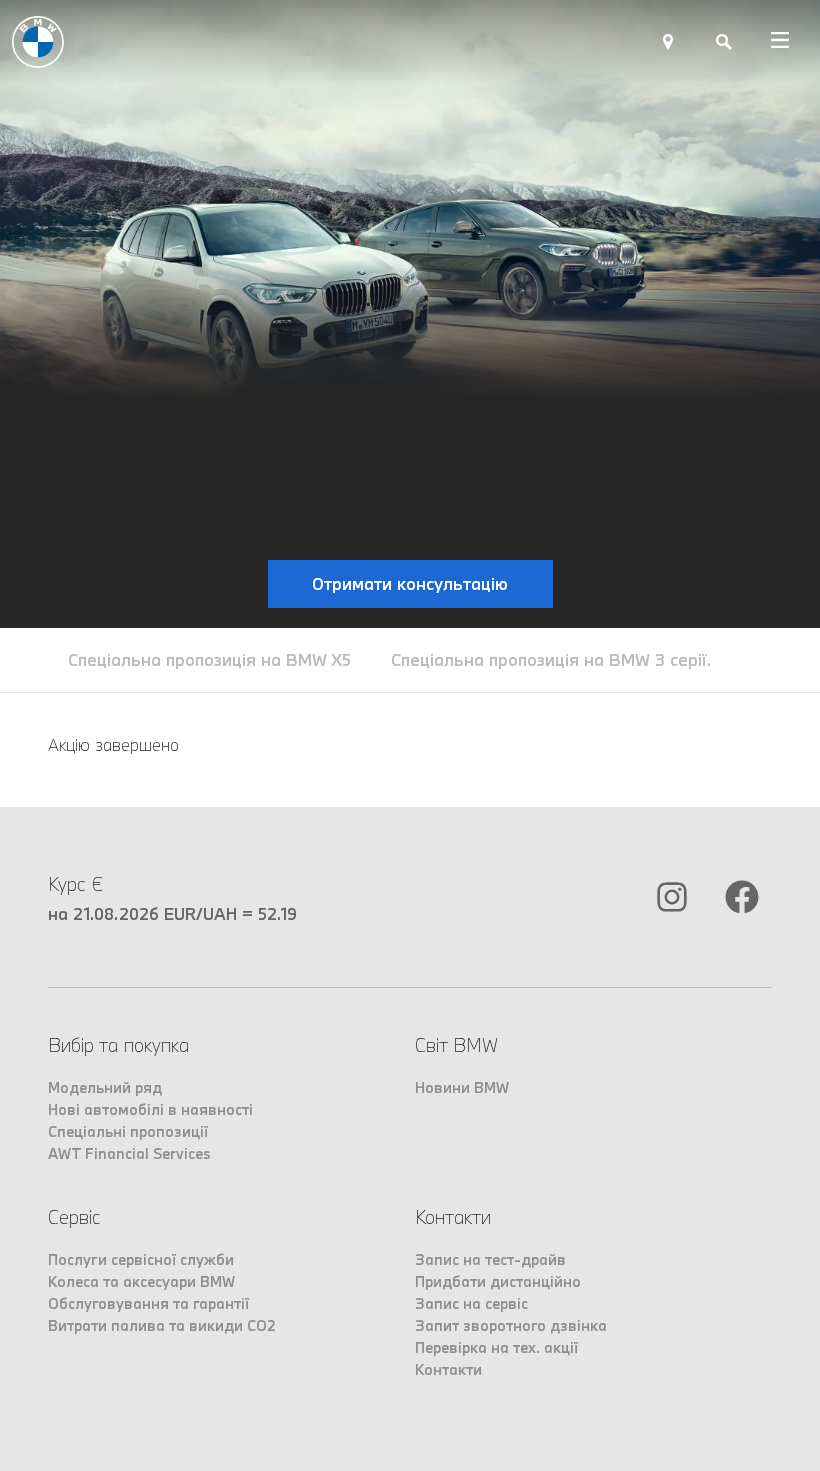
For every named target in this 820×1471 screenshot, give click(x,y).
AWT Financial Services (129, 1153)
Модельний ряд (105, 1087)
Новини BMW (462, 1087)
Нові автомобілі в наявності (150, 1109)
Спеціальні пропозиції (128, 1131)
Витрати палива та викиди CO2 (162, 1325)
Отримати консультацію (410, 583)
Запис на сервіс (471, 1303)
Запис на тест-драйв (490, 1259)
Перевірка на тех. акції (496, 1347)
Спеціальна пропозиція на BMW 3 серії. (551, 659)
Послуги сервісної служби (141, 1259)
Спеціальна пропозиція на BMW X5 (209, 659)
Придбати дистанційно (498, 1281)
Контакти (448, 1369)
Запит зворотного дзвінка (511, 1325)
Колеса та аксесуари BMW (141, 1281)
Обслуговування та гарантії (148, 1303)
